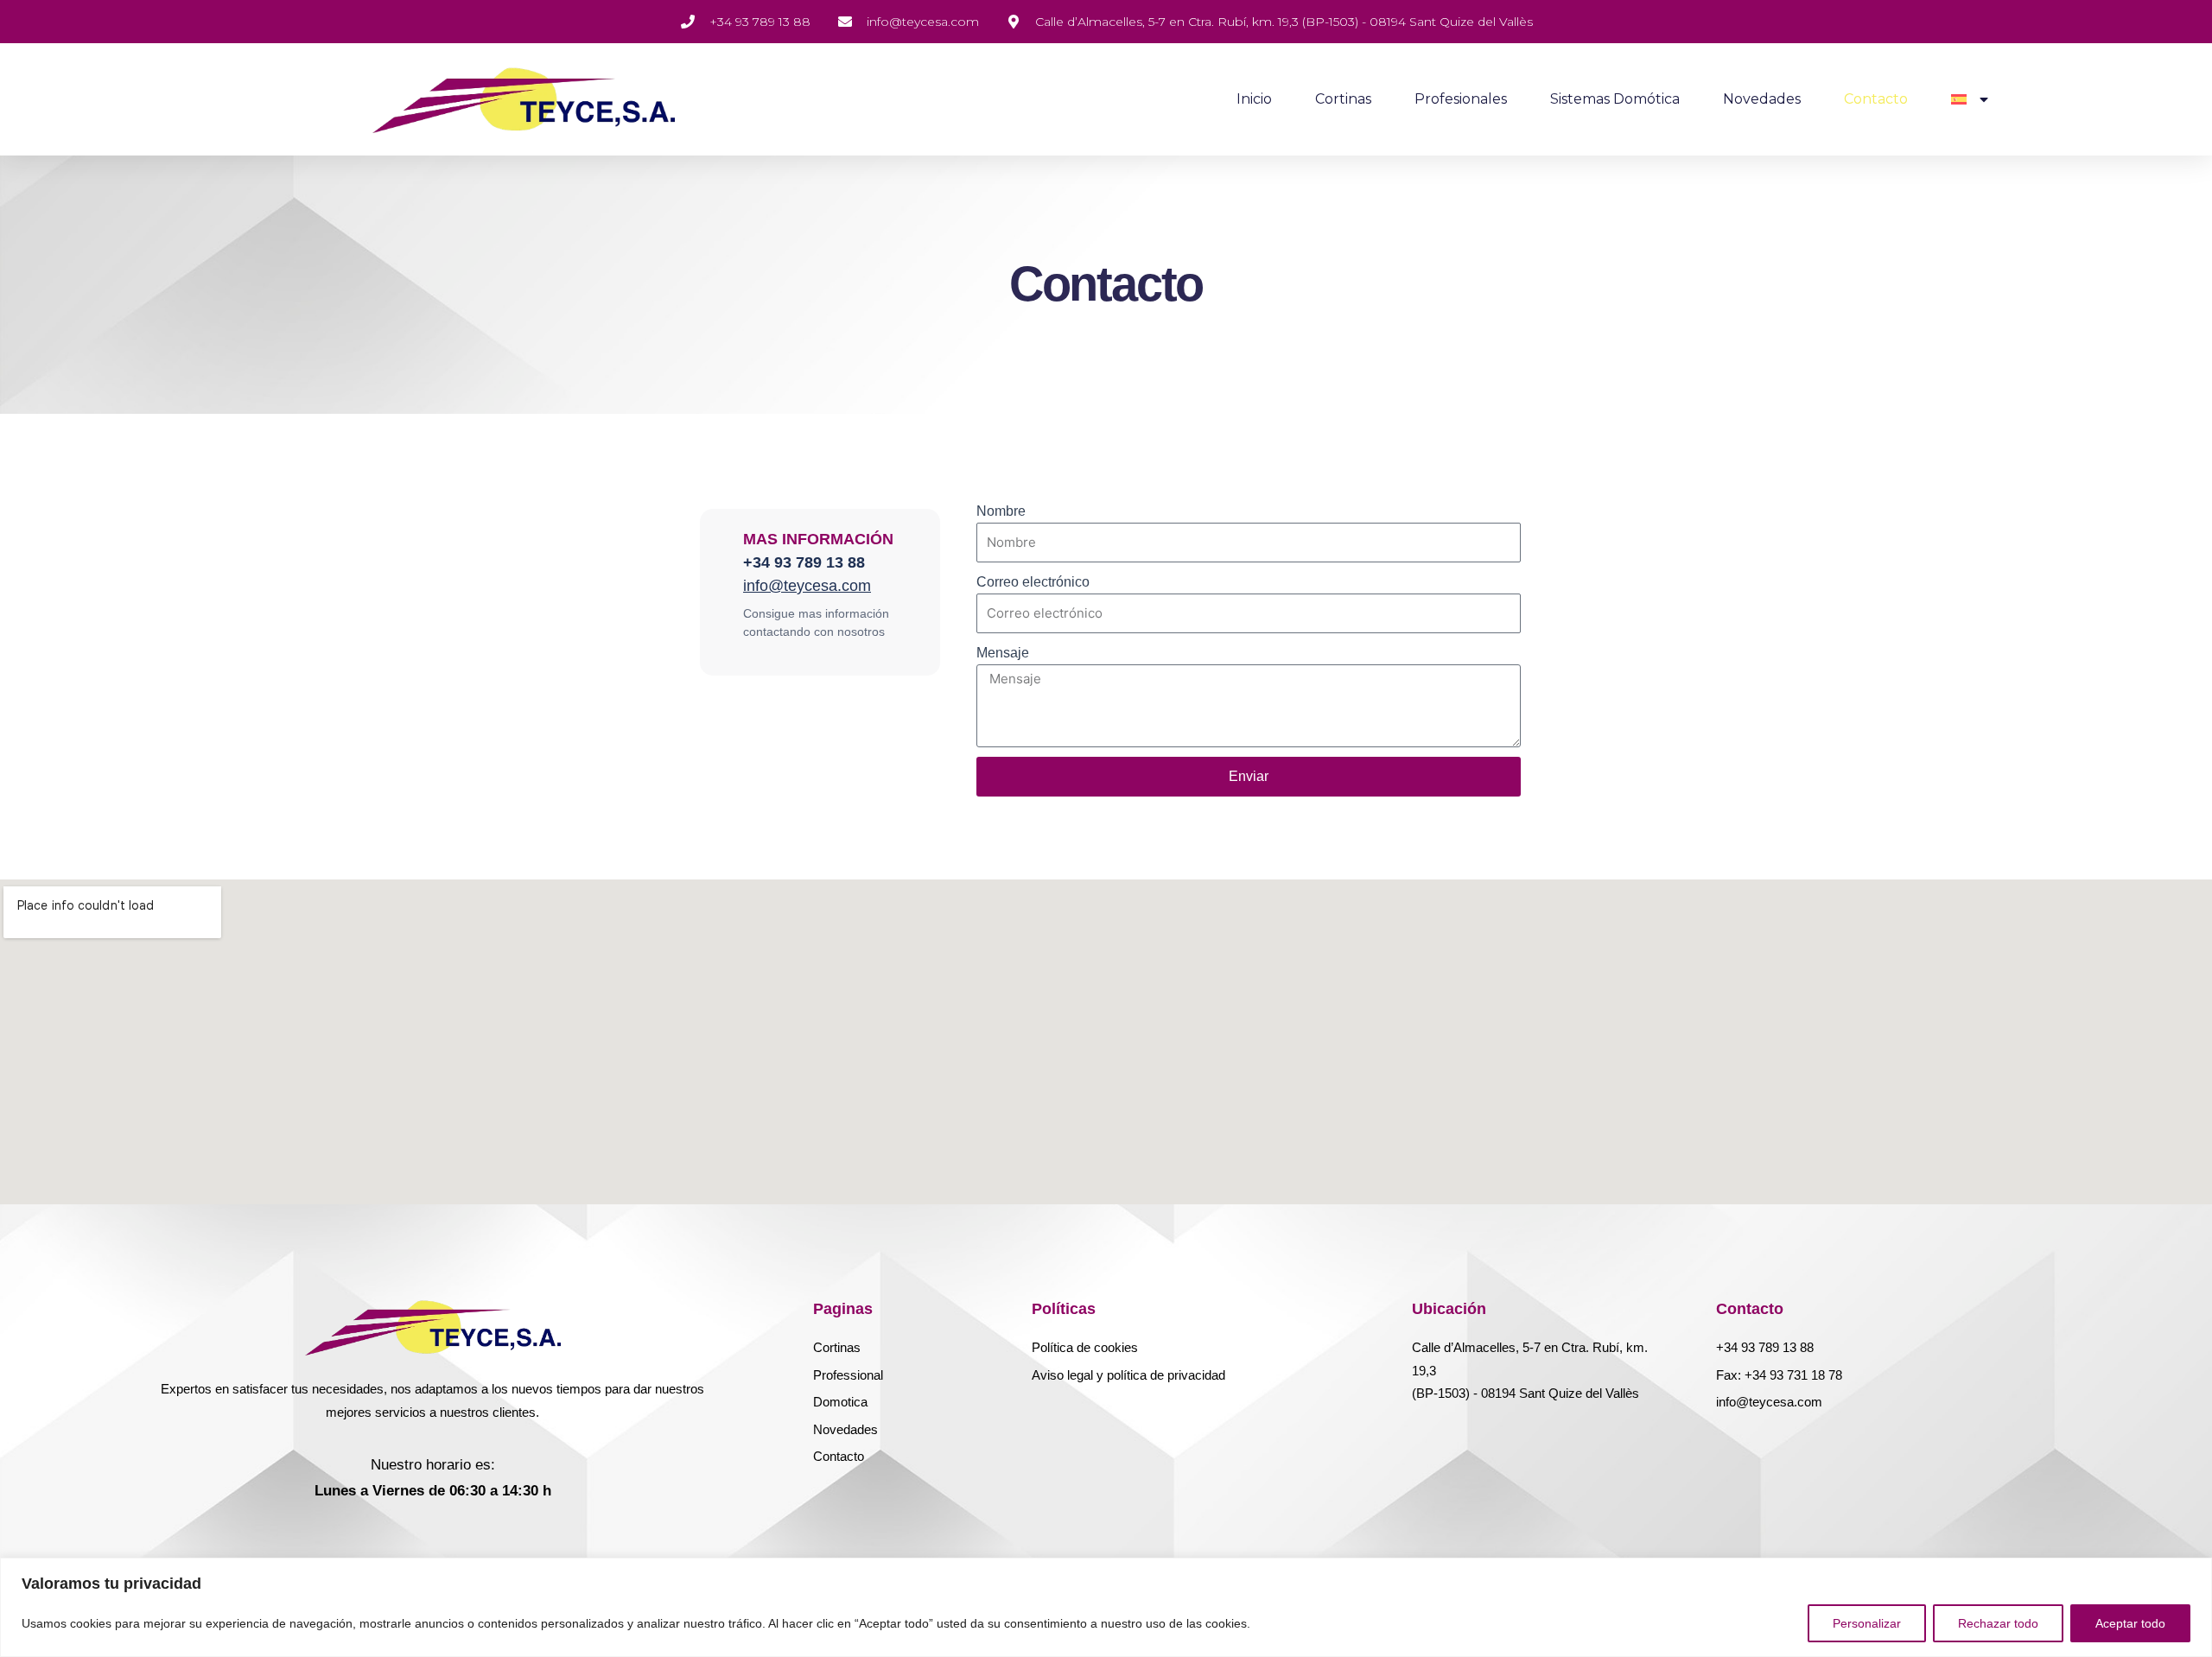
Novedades (1762, 99)
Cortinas (1343, 99)
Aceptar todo (2130, 1623)
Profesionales (1461, 99)
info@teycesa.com (807, 586)
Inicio (1254, 99)
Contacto (1876, 99)
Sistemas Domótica (1615, 99)
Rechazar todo (1998, 1623)
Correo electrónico (1033, 582)
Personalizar (1867, 1623)
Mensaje (1003, 653)
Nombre (1001, 511)
